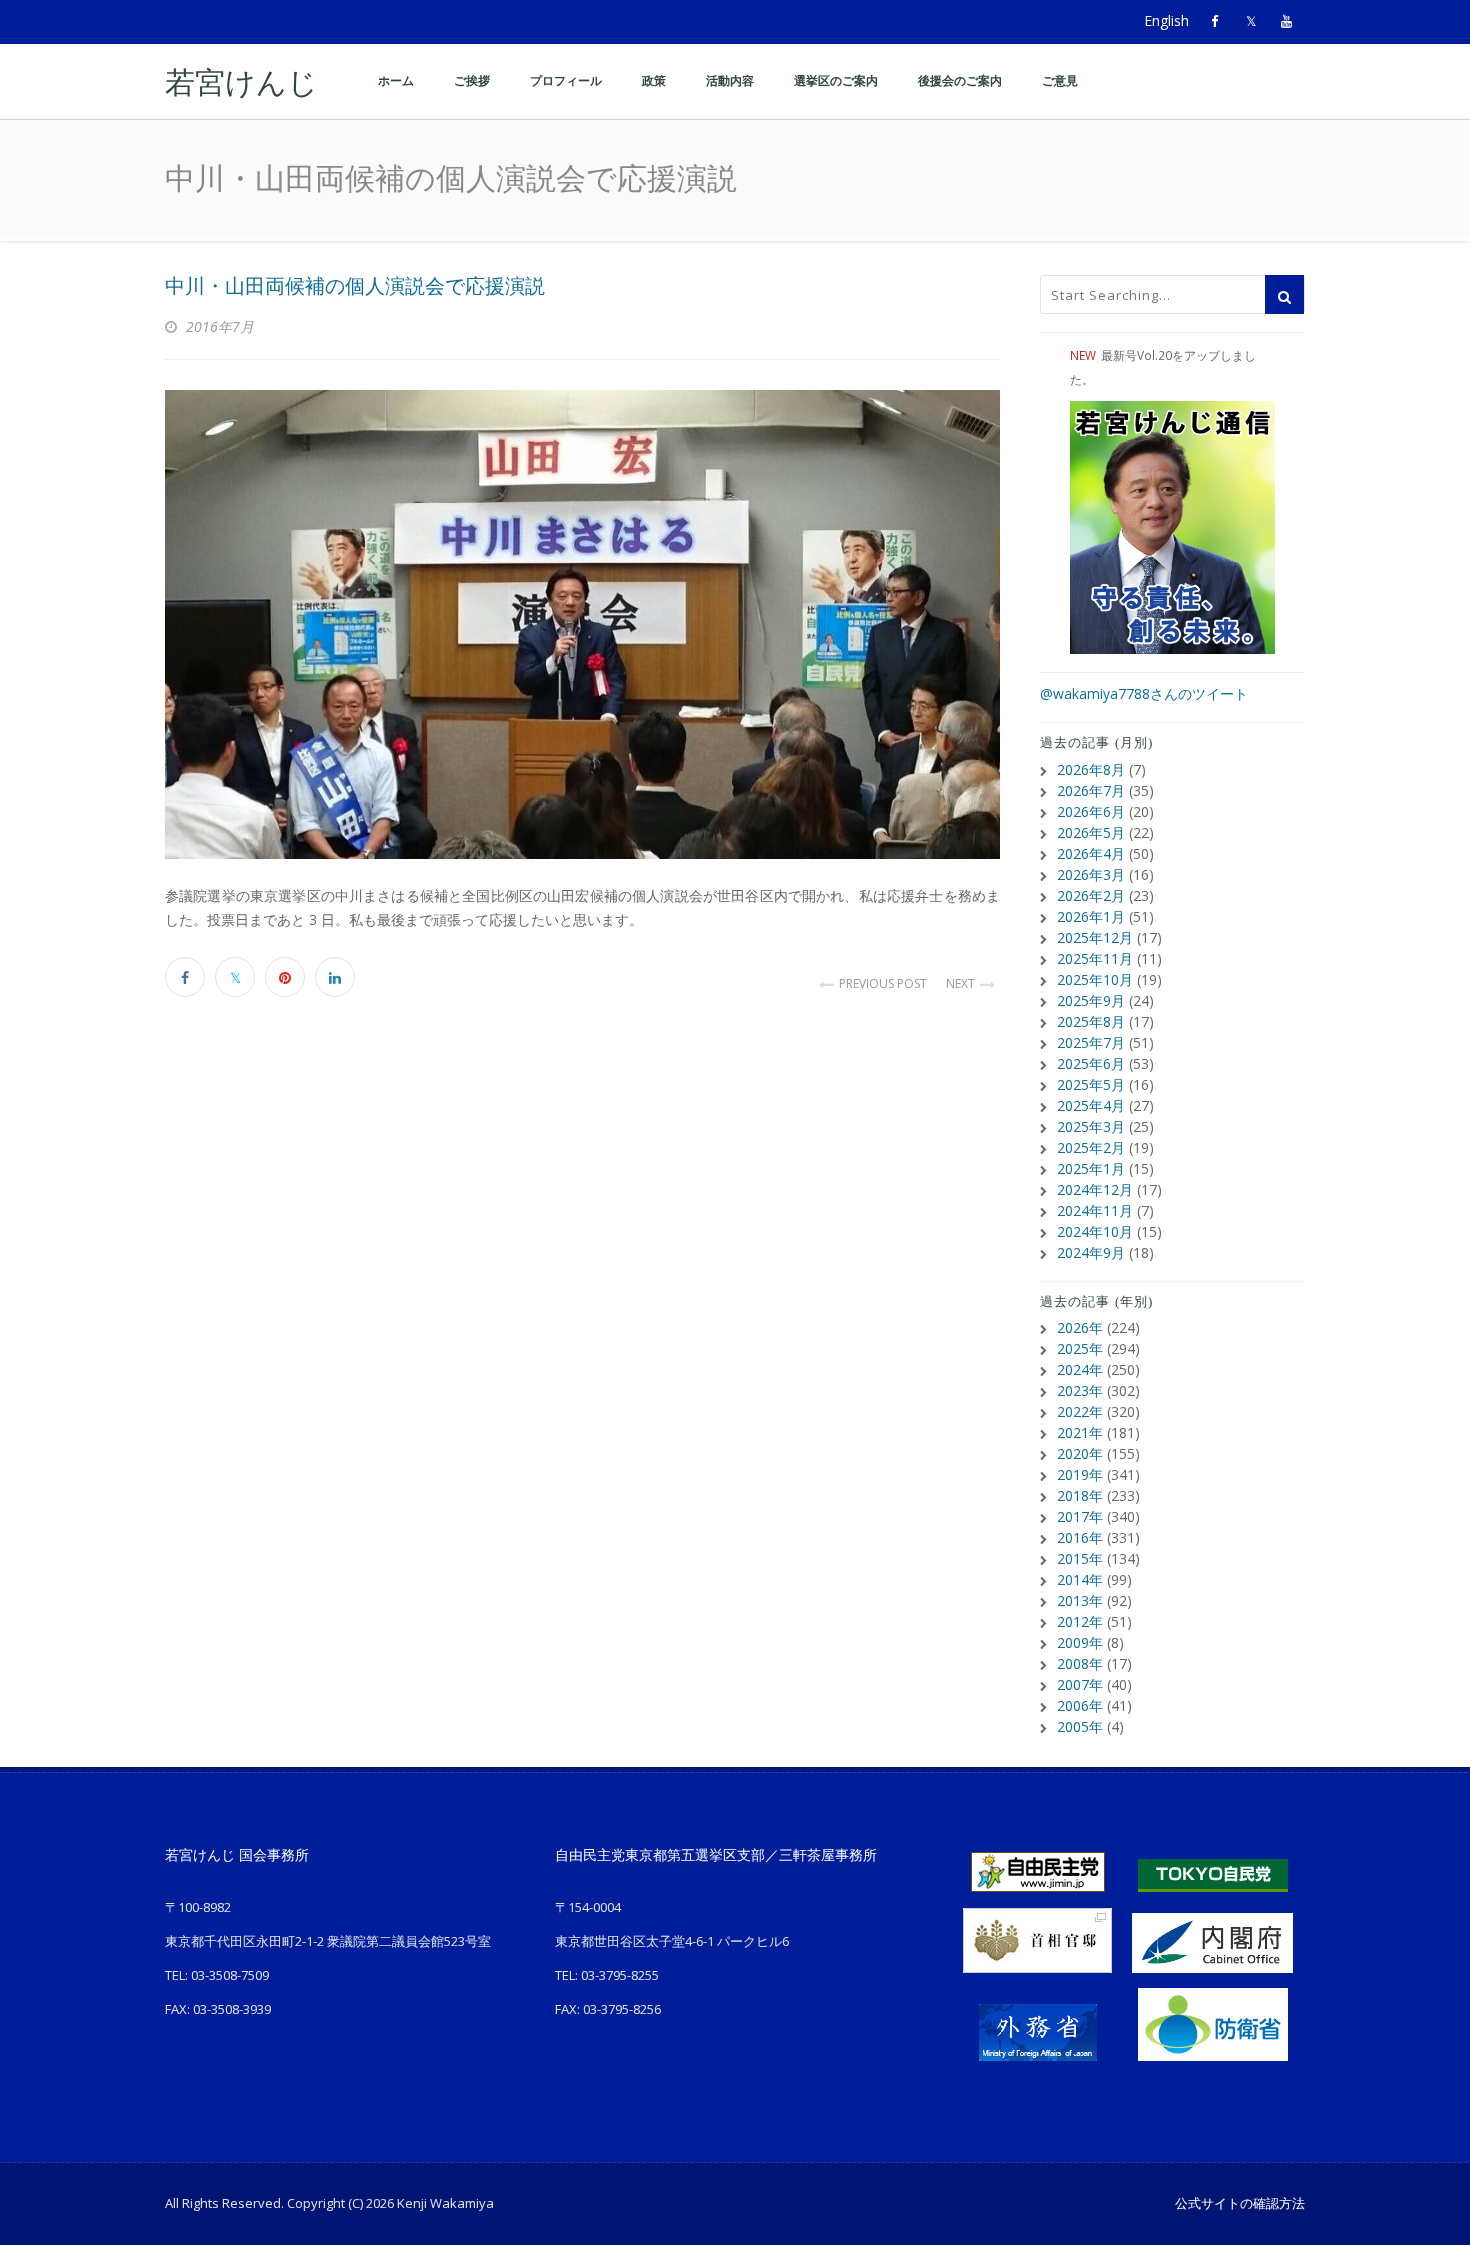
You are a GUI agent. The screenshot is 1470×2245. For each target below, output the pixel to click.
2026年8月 (1091, 769)
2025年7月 (1091, 1042)
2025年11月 (1095, 958)
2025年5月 (1091, 1084)
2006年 (1080, 1705)
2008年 (1080, 1663)
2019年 (1080, 1474)
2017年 (1080, 1516)
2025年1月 (1091, 1168)
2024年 (1080, 1369)
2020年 (1080, 1453)
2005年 (1080, 1726)
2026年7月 (1091, 790)
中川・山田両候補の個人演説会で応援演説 (355, 286)
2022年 (1080, 1411)
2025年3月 (1091, 1126)
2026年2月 (1091, 895)
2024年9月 (1091, 1252)
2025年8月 (1091, 1021)
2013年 (1080, 1600)
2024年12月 (1095, 1189)
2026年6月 (1091, 811)
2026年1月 (1091, 916)
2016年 (1080, 1537)
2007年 (1080, 1684)
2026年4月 (1091, 853)
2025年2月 (1091, 1147)
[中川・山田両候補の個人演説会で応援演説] (582, 625)
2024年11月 (1095, 1210)
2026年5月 (1091, 832)
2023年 (1080, 1390)
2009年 (1080, 1642)
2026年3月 (1091, 874)
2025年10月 (1095, 979)
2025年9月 (1091, 1000)
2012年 (1080, 1621)
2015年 (1080, 1558)
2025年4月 (1091, 1105)
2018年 (1080, 1495)
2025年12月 (1095, 937)
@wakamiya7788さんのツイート (1144, 693)
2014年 (1080, 1579)
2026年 (1080, 1327)
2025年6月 (1091, 1063)
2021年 (1080, 1432)
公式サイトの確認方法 (1240, 2203)
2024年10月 (1095, 1231)
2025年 (1080, 1348)
